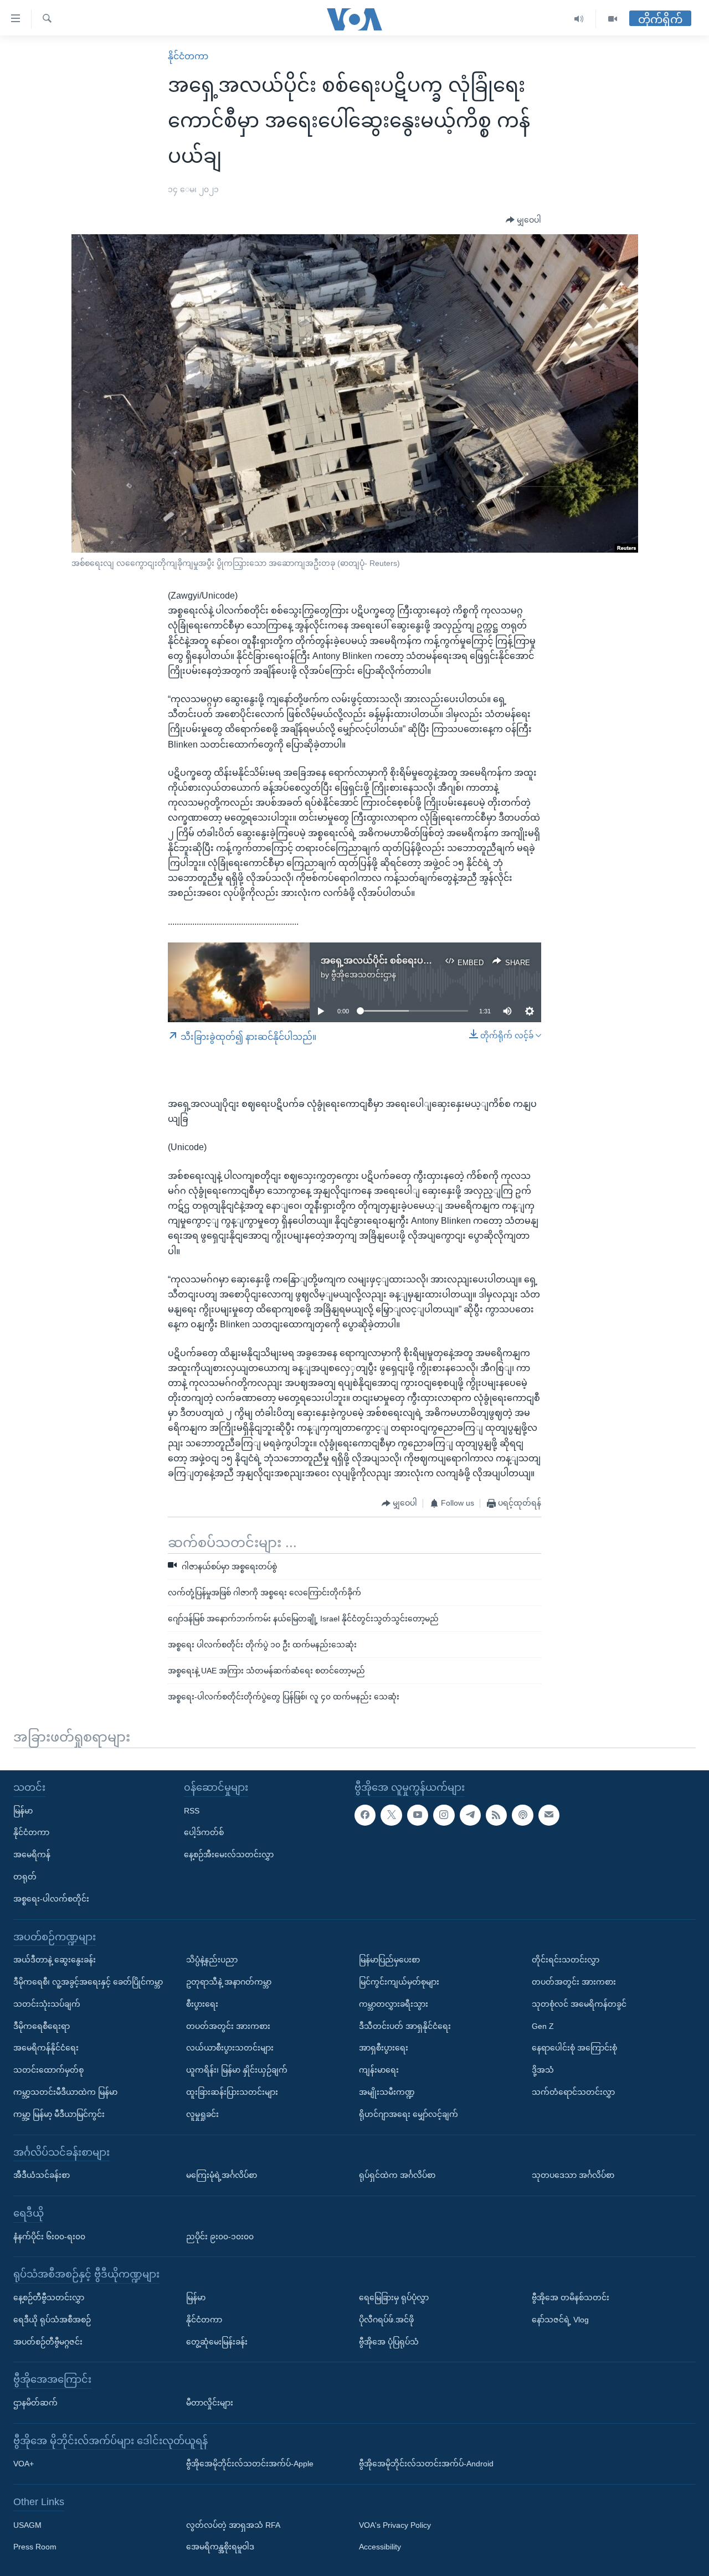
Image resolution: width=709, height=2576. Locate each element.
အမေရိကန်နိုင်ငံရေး (46, 2048)
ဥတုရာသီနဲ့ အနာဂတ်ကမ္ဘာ (229, 1982)
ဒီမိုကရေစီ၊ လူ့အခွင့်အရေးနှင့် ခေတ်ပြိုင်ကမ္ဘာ (88, 1982)
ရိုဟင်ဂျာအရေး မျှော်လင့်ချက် (409, 2114)
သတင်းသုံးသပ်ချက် (47, 2004)
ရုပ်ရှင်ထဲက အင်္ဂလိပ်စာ (397, 2175)
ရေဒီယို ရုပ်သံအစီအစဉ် (52, 2320)
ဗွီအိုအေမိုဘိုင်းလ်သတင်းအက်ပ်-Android (426, 2464)
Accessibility (380, 2547)
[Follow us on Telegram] (470, 1815)
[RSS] (496, 1815)
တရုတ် (25, 1877)
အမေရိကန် (32, 1854)
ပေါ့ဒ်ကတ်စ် (204, 1832)
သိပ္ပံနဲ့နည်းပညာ (212, 1960)
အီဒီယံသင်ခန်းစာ (42, 2175)
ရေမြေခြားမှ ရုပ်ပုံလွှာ (394, 2297)
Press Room (35, 2547)
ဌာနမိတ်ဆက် (35, 2403)
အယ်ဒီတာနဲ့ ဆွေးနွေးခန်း (55, 1960)
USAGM (27, 2525)
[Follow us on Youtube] (418, 1815)
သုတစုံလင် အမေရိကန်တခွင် (579, 2004)
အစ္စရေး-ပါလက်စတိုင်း (51, 1899)
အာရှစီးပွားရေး (384, 2048)
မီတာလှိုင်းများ (210, 2403)
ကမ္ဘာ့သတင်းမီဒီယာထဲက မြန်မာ (65, 2092)
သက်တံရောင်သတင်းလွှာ (573, 2092)
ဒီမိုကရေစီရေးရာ (42, 2026)
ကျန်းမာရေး (379, 2070)
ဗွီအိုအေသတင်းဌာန (364, 975)
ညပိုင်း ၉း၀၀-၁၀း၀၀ (220, 2236)
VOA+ (24, 2464)
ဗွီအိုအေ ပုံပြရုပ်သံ (389, 2341)
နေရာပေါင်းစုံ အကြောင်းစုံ (574, 2048)
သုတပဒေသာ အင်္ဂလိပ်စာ (573, 2175)
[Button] (523, 220)
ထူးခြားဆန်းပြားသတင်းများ (232, 2092)
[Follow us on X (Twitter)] (391, 1815)
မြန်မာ (23, 1810)
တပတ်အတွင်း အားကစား (228, 2026)
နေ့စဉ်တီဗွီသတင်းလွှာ (49, 2297)
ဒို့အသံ (543, 2070)
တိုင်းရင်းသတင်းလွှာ (566, 1960)
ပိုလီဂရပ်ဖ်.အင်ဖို (386, 2320)
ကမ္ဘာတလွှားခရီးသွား (394, 2004)
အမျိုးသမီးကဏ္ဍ (387, 2092)
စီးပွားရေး (202, 2004)
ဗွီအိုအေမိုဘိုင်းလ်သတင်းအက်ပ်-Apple (250, 2464)
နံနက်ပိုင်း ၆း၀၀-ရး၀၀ (49, 2236)
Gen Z (543, 2026)
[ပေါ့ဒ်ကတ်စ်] (522, 1815)
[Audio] (579, 19)
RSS (192, 1810)
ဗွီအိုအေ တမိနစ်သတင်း (571, 2297)
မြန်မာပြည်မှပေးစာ (389, 1960)
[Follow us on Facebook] (365, 1815)
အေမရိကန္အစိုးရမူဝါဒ (220, 2547)
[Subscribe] (549, 1815)
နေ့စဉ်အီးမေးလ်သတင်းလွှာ (229, 1854)
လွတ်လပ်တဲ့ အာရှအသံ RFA (233, 2525)
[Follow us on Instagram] (444, 1815)
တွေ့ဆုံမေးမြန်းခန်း (217, 2341)
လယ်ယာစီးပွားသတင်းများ (230, 2048)
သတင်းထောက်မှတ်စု (48, 2070)
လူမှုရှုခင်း (202, 2114)
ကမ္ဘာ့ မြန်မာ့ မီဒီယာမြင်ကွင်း (59, 2114)
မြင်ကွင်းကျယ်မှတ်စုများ (399, 1982)
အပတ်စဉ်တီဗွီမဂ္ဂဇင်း (48, 2341)
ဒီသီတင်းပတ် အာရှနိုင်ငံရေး (405, 2026)
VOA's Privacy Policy (395, 2525)
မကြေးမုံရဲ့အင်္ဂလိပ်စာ (222, 2175)
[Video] (613, 19)
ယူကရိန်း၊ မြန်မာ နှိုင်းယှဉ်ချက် (237, 2070)
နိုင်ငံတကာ (188, 56)
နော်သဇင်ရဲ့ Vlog (560, 2320)
